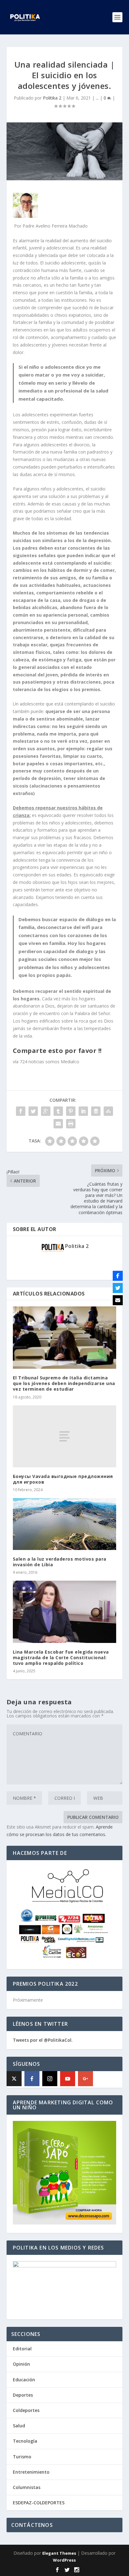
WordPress (64, 2560)
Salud (19, 2426)
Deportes (23, 2395)
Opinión (21, 2364)
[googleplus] (85, 2079)
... (97, 98)
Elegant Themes (59, 2553)
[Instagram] (50, 2079)
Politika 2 (52, 98)
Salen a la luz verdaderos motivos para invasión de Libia (60, 1562)
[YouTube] (68, 2079)
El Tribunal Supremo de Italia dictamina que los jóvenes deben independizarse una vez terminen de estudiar (64, 1383)
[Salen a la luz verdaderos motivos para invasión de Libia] (65, 1524)
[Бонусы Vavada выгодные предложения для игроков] (65, 1436)
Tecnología (25, 2441)
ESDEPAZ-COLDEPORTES (39, 2503)
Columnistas (27, 2487)
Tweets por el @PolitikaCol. (43, 2040)
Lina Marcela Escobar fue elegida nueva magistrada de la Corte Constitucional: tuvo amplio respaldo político (61, 1657)
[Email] (118, 1300)
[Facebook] (32, 2079)
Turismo (22, 2457)
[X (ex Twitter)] (14, 2079)
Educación (24, 2380)
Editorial (22, 2349)
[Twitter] (118, 1288)
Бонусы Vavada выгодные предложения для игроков (63, 1479)
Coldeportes (26, 2410)
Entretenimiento (31, 2472)
